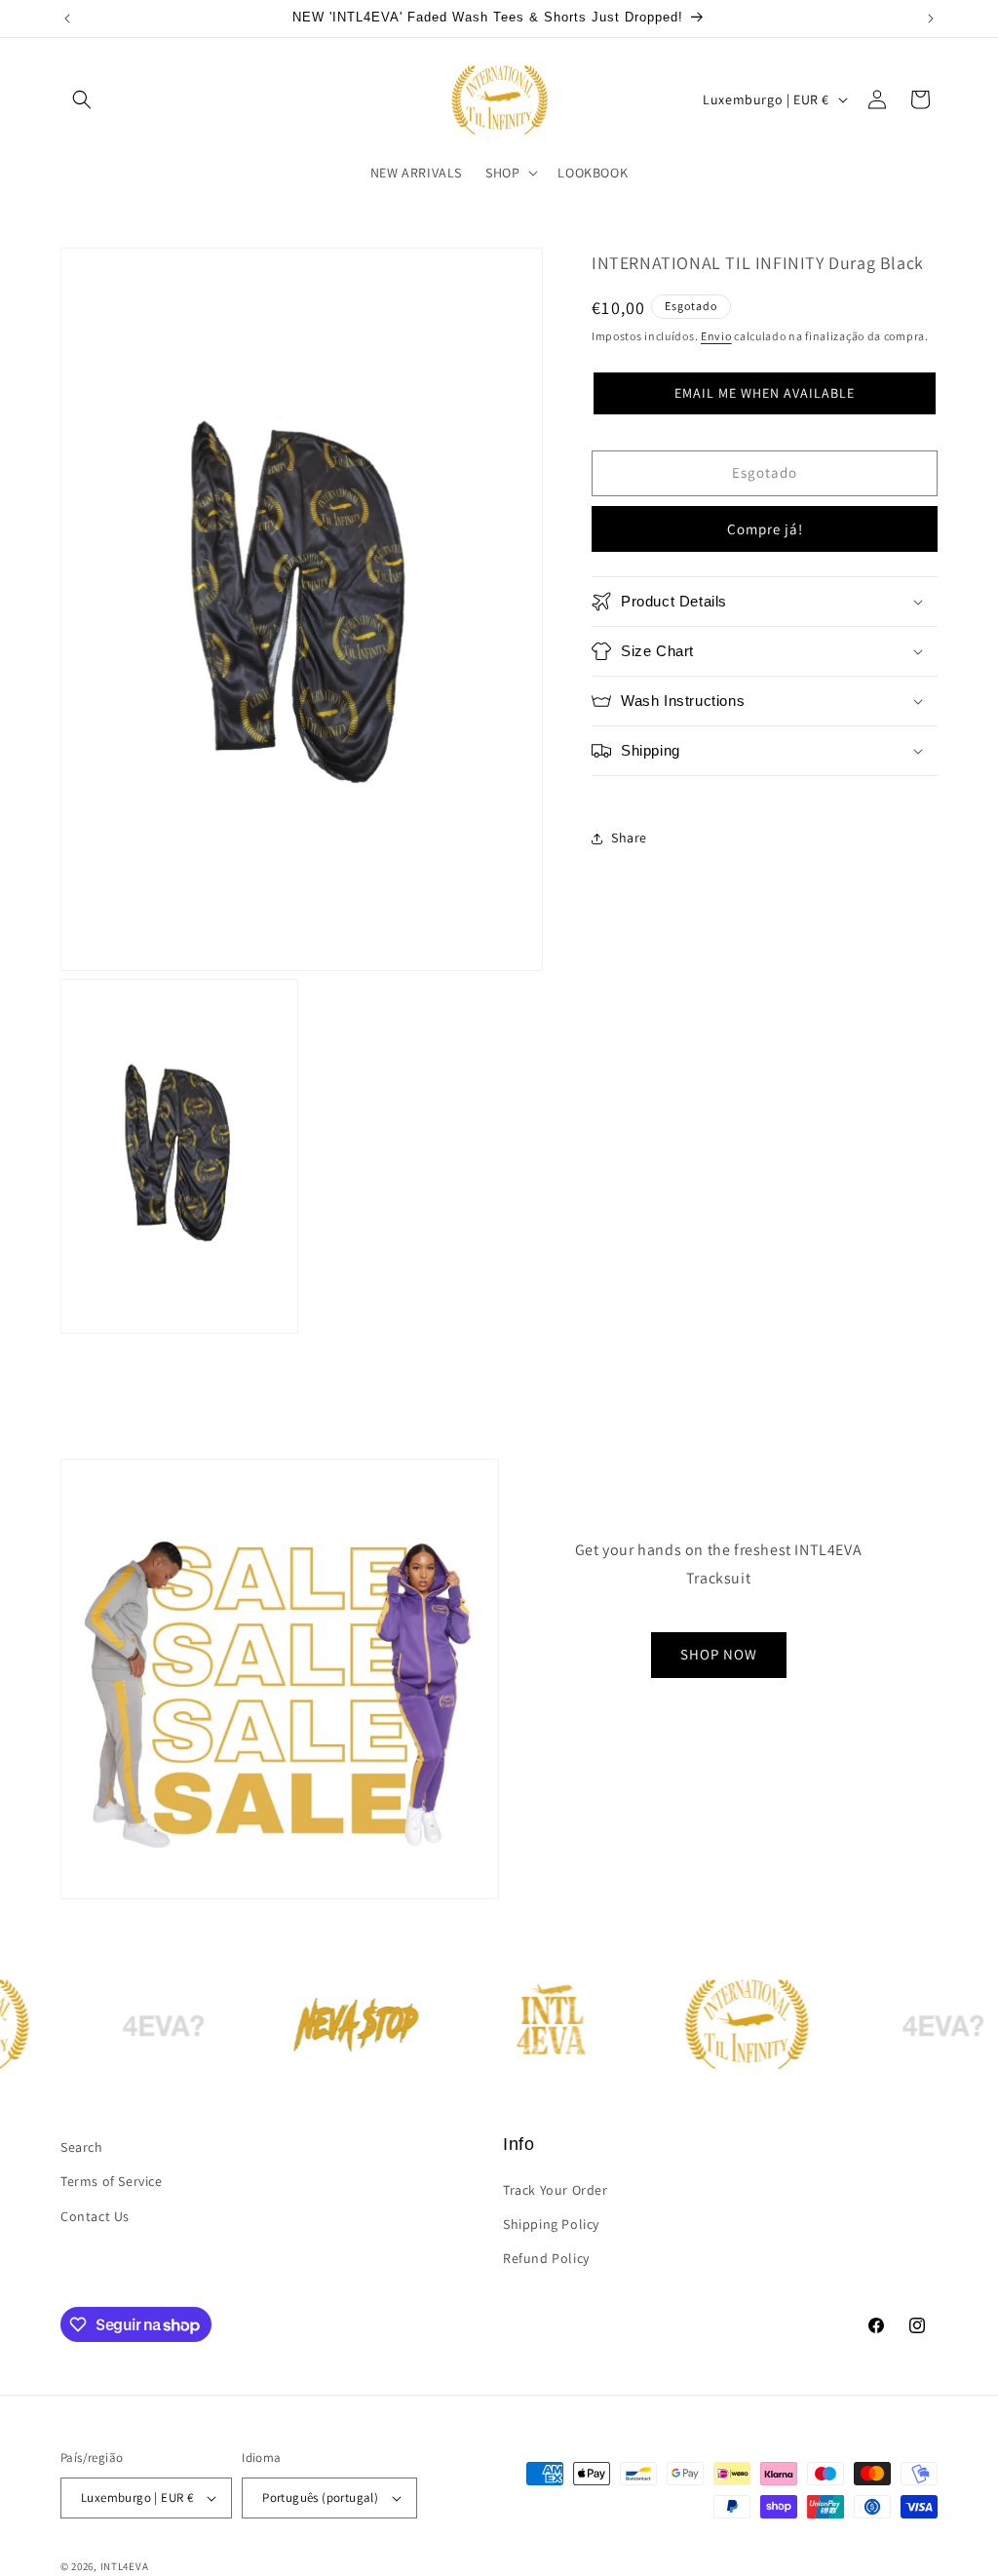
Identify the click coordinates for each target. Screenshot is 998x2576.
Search (82, 2147)
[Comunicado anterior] (67, 19)
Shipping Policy (551, 2224)
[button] (82, 99)
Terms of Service (112, 2181)
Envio (716, 336)
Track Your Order (556, 2190)
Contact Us (95, 2216)
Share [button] (629, 838)
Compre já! (765, 529)
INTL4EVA (125, 2566)
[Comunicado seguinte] (931, 19)
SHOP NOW (719, 1654)
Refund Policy (546, 2258)
